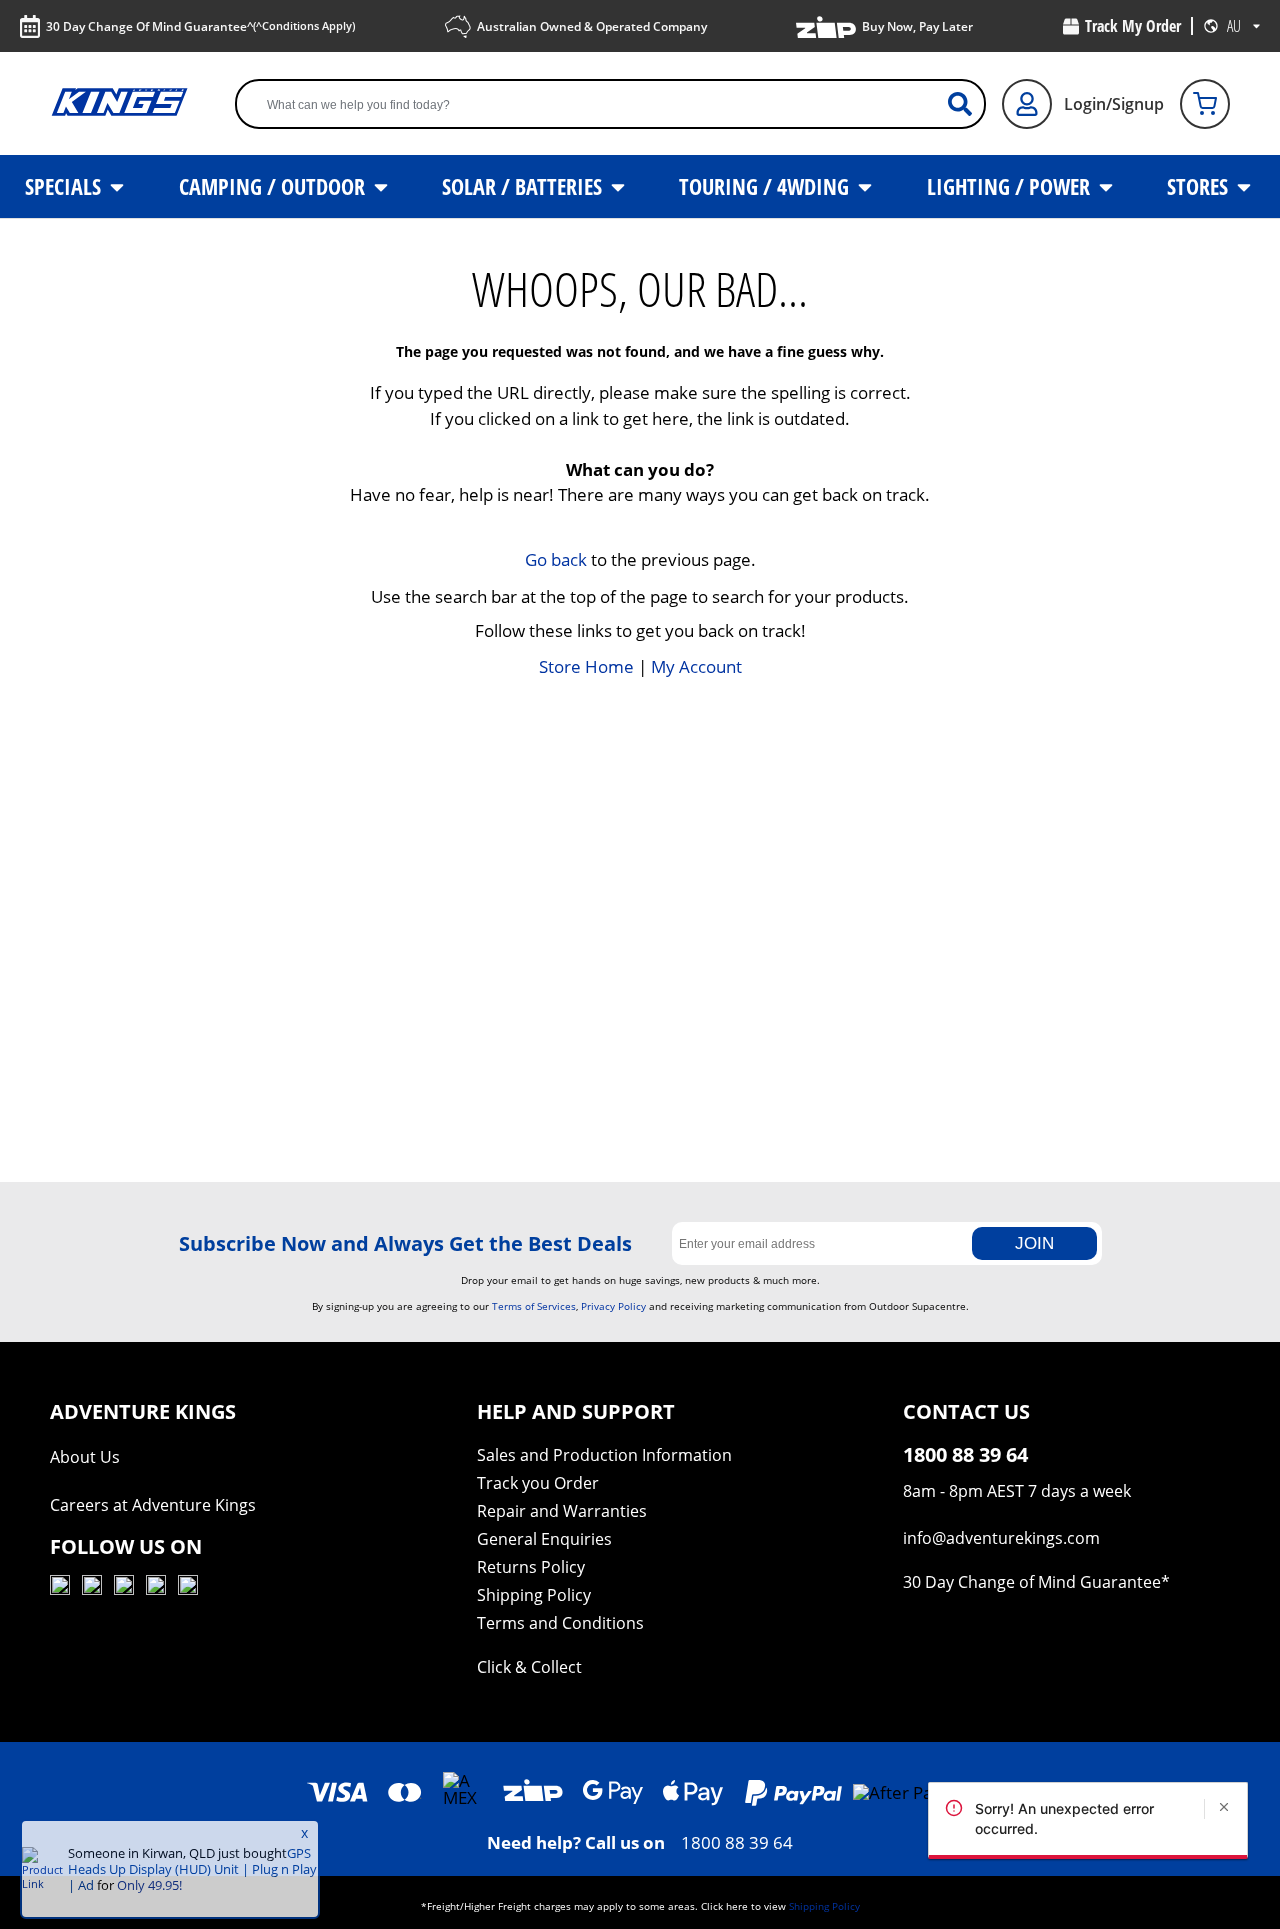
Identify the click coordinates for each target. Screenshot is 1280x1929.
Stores (1200, 186)
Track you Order (538, 1483)
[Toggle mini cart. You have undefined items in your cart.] (1205, 104)
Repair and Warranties (562, 1511)
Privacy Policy (613, 1306)
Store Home (586, 666)
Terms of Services (534, 1306)
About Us (85, 1457)
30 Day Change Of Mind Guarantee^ (200, 26)
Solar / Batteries (524, 186)
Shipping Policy (534, 1595)
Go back (556, 559)
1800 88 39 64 (737, 1842)
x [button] (304, 1833)
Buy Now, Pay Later (917, 26)
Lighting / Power (1011, 186)
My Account (696, 666)
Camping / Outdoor (274, 186)
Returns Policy (531, 1567)
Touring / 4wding (766, 186)
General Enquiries (544, 1539)
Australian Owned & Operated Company (592, 26)
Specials (65, 186)
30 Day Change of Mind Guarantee (1032, 1582)
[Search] (968, 103)
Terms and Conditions (560, 1623)
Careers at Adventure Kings (153, 1505)
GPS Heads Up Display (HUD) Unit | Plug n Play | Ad (192, 1869)
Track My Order (1133, 26)
